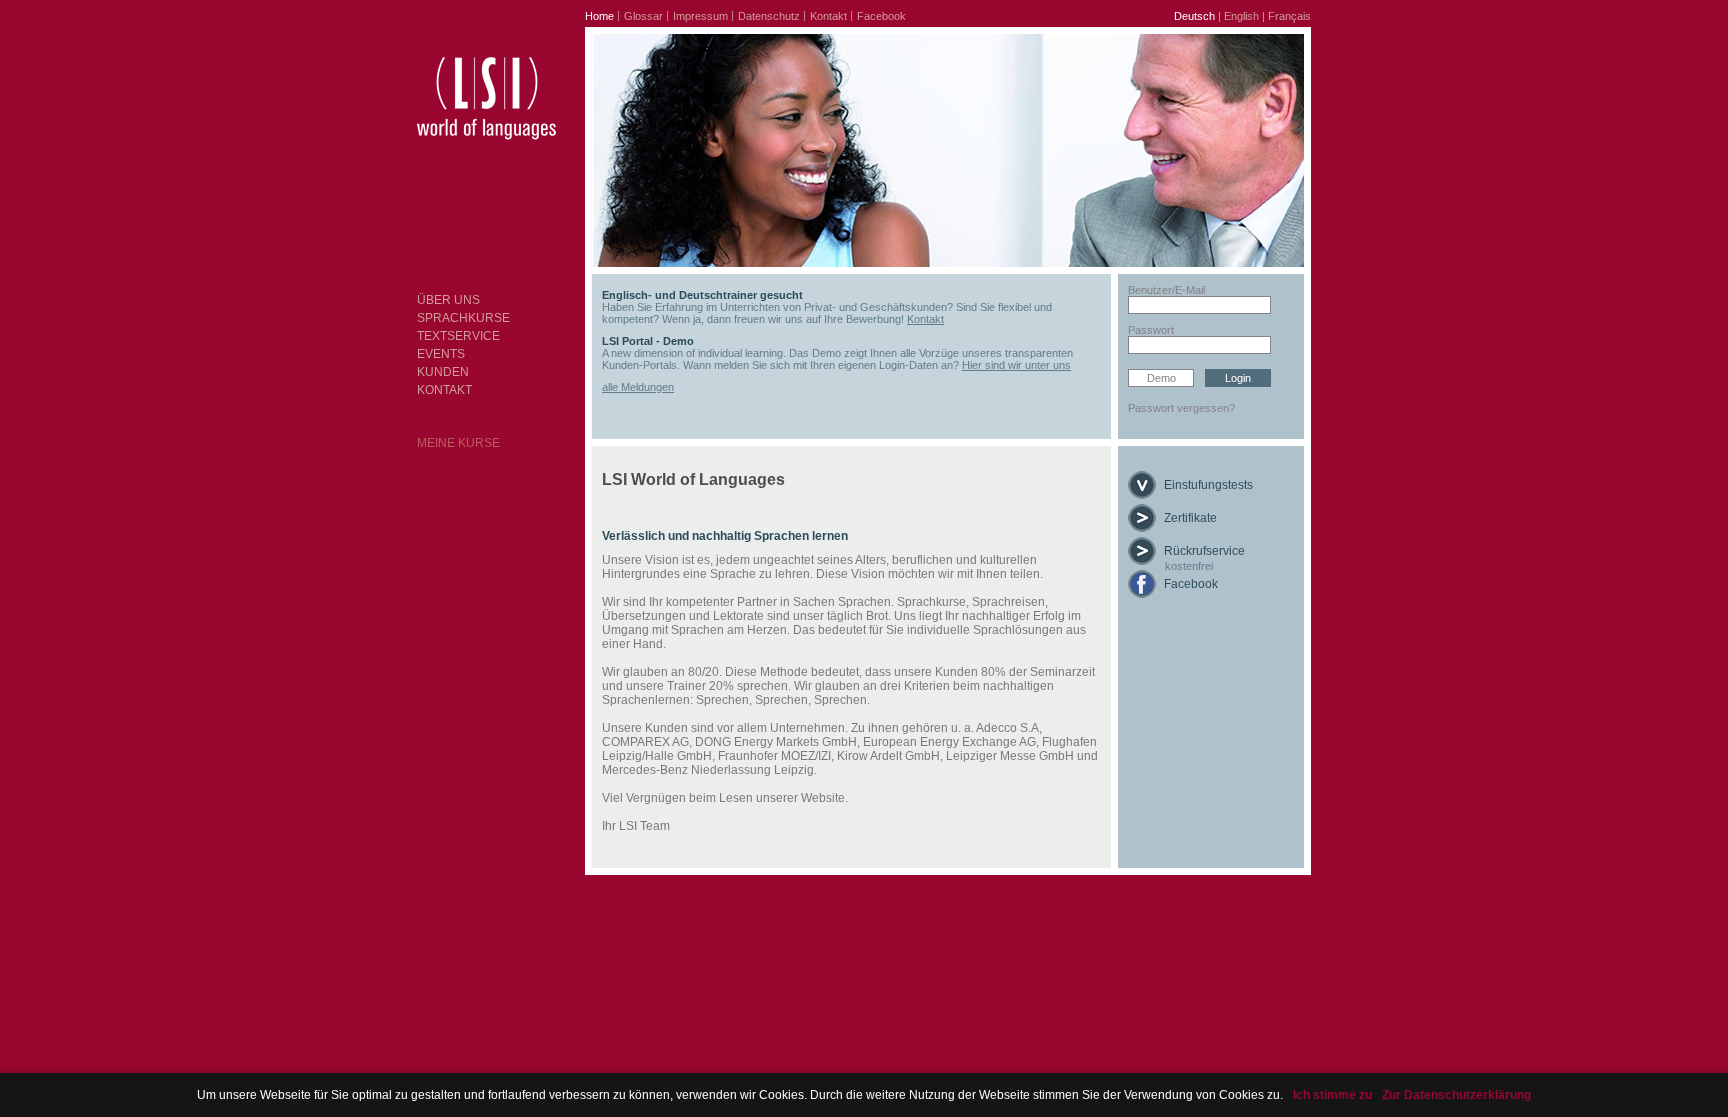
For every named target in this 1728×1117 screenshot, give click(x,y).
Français (1289, 16)
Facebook (881, 16)
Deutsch (1194, 16)
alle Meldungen (638, 387)
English (1241, 16)
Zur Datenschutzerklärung (1456, 1095)
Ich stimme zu (1332, 1095)
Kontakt (925, 319)
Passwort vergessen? (1181, 408)
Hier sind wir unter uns (1016, 365)
